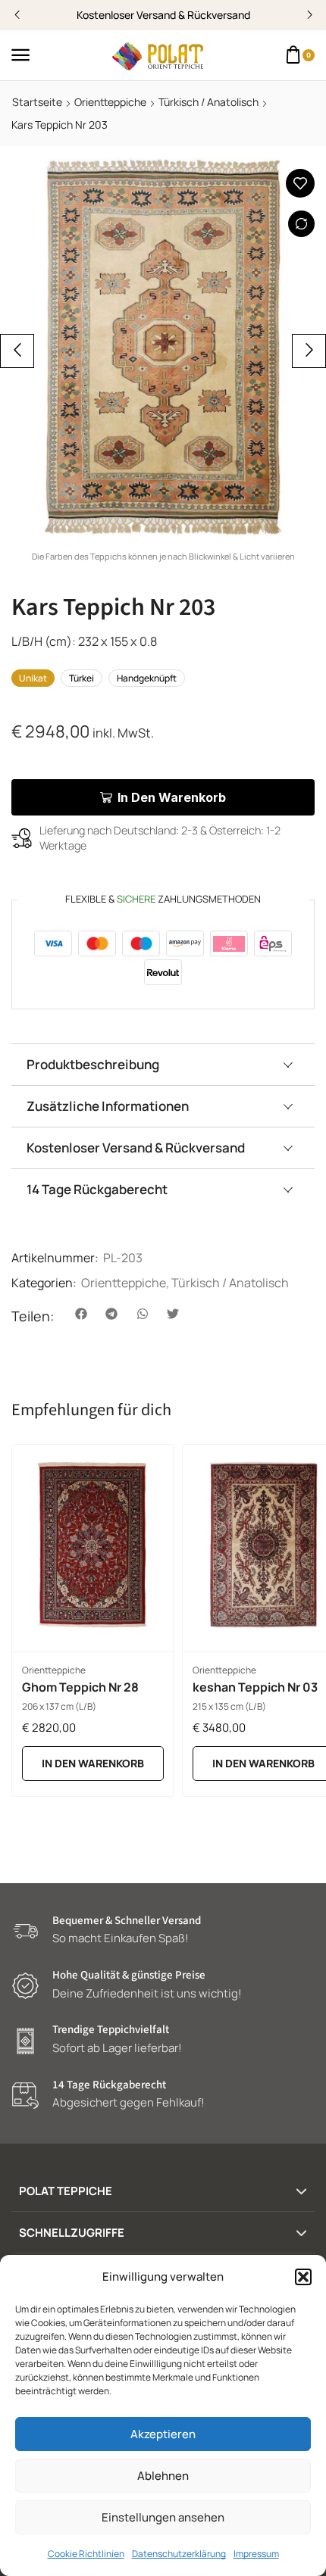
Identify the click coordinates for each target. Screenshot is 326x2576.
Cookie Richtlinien (86, 2554)
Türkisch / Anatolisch (208, 102)
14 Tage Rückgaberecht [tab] (97, 1189)
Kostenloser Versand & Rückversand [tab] (136, 1148)
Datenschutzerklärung (179, 2554)
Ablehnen (163, 2476)
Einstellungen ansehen (163, 2517)
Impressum (256, 2554)
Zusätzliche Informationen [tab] (108, 1106)
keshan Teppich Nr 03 (255, 1687)
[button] (303, 2277)
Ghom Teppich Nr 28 (80, 1687)
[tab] (163, 1064)
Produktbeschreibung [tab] (93, 1064)
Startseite (37, 102)
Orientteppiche (110, 102)
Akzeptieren (163, 2434)
